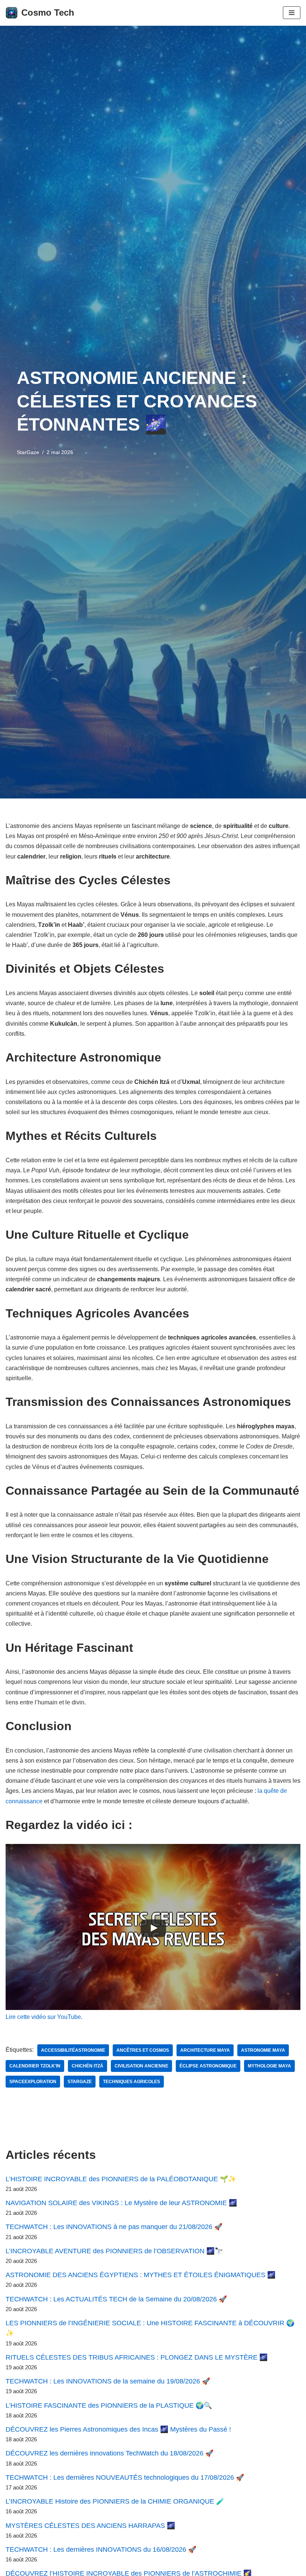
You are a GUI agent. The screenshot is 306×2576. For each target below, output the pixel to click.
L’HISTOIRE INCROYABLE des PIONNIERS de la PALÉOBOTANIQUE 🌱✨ (121, 2179)
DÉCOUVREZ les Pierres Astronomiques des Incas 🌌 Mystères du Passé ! (118, 2429)
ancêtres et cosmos (143, 2050)
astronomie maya (263, 2050)
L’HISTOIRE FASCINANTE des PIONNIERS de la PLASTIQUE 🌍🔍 (109, 2405)
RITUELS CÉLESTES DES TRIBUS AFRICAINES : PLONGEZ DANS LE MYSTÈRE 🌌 (137, 2357)
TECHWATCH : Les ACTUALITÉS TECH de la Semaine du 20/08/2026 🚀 (116, 2299)
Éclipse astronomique (208, 2066)
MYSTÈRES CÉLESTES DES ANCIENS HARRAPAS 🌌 (90, 2526)
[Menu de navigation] (292, 13)
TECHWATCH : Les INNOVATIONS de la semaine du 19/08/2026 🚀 (108, 2381)
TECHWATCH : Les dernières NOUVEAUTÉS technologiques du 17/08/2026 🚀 (125, 2477)
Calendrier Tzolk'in (35, 2066)
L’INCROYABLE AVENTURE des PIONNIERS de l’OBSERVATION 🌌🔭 (114, 2251)
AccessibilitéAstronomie (73, 2050)
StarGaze (28, 452)
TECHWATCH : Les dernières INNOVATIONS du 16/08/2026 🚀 (101, 2550)
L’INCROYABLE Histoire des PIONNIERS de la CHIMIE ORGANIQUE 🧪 (115, 2501)
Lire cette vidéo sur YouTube (43, 2017)
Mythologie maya (269, 2066)
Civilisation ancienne (141, 2066)
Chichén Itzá (88, 2066)
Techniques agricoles (132, 2082)
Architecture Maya (205, 2050)
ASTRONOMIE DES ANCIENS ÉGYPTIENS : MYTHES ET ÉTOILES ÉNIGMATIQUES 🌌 (140, 2275)
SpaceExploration (33, 2082)
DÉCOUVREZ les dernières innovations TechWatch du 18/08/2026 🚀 (110, 2453)
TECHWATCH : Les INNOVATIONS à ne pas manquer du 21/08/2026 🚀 (114, 2227)
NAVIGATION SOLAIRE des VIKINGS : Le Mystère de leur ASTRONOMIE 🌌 (121, 2203)
